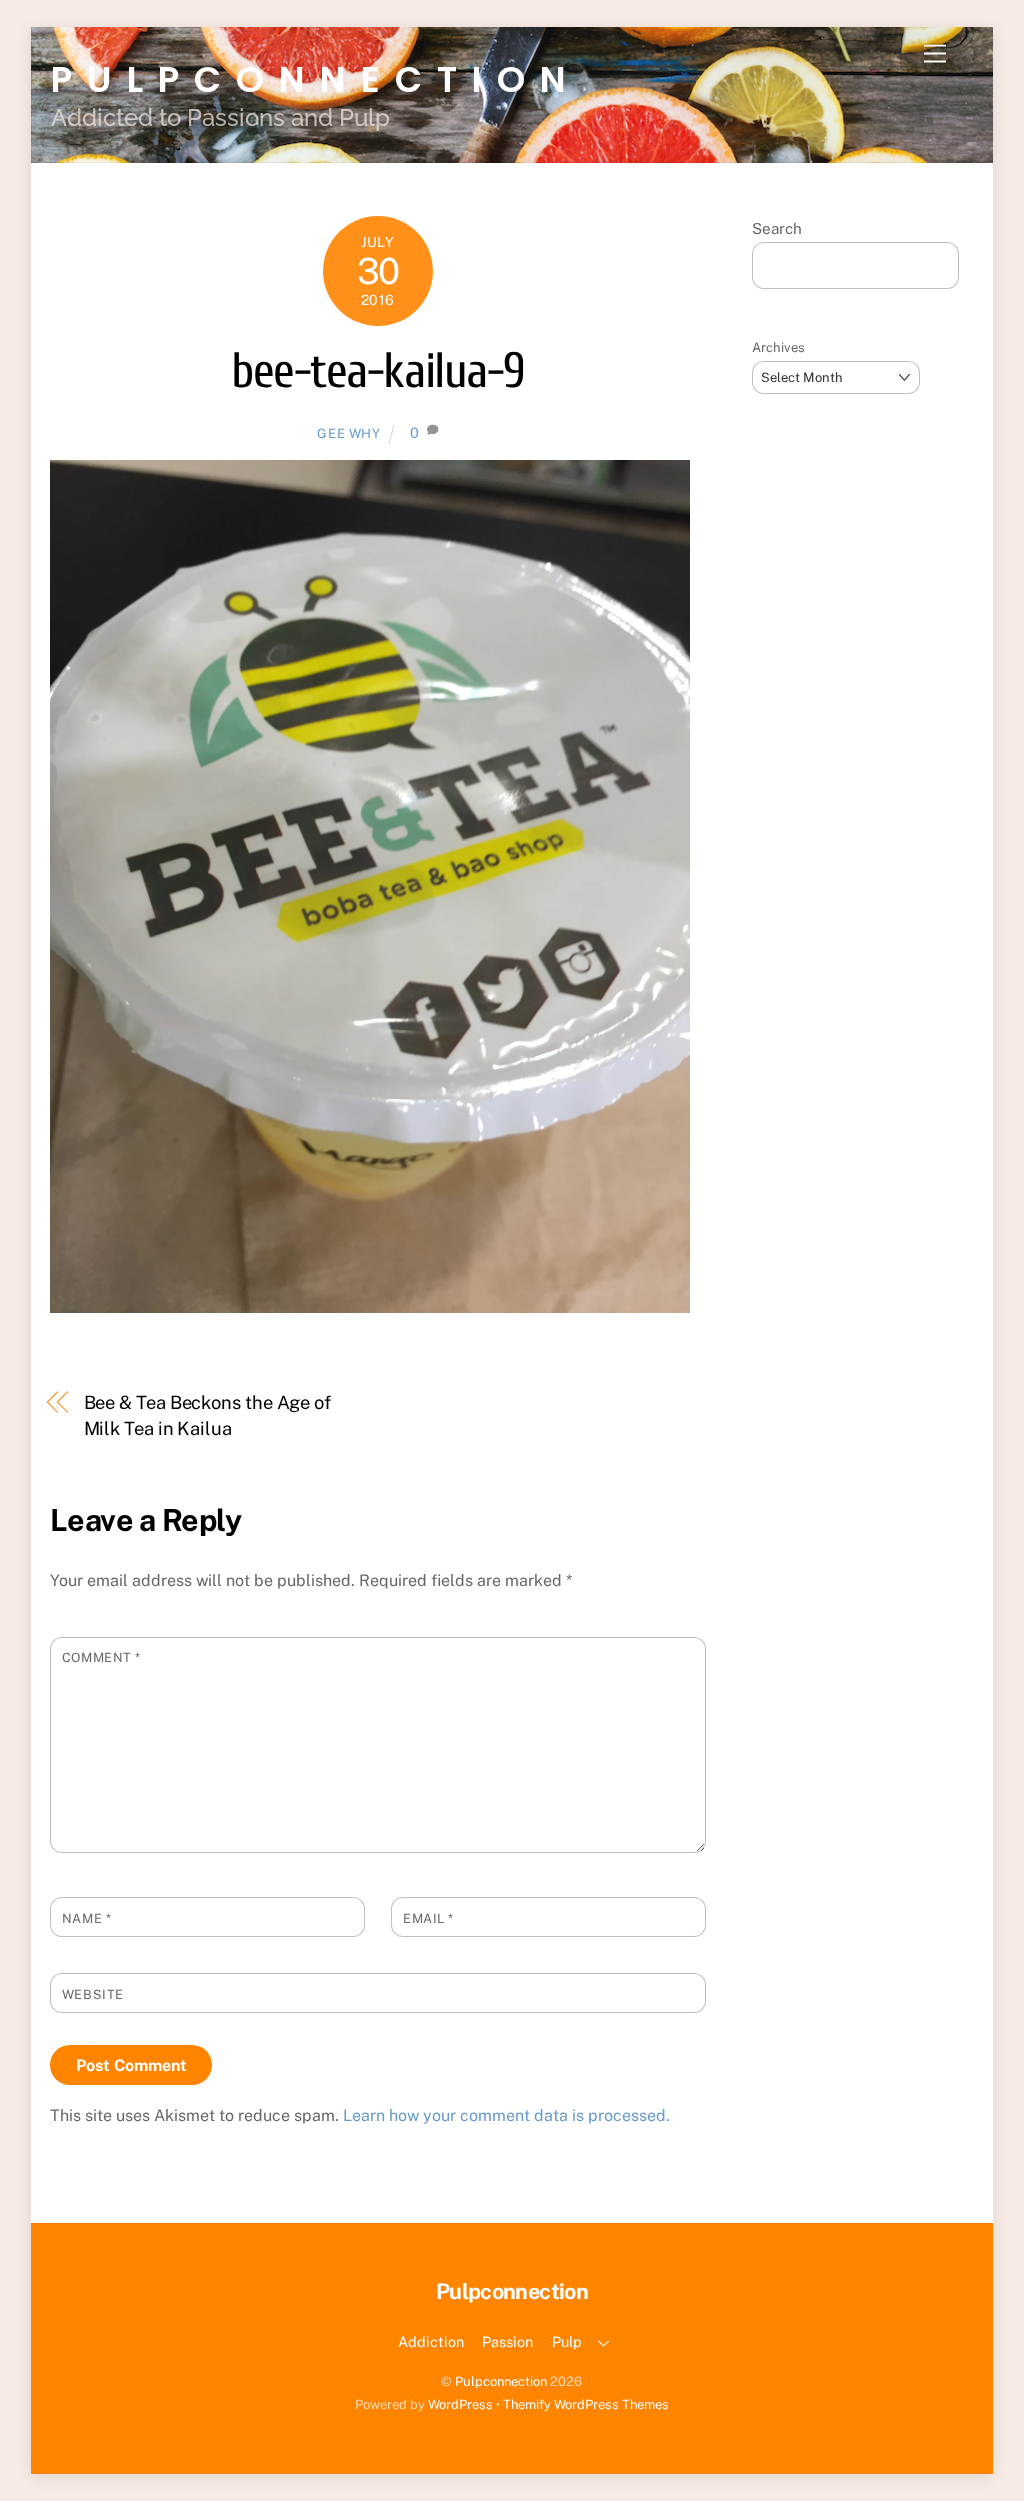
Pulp (567, 2341)
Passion (507, 2341)
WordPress (460, 2404)
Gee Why (349, 433)
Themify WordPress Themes (586, 2404)
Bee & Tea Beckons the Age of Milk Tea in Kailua (207, 1415)
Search (777, 228)
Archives (778, 347)
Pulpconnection (501, 2381)
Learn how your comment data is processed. (506, 2115)
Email (428, 1918)
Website (93, 1994)
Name (86, 1918)
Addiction (431, 2341)
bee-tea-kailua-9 (377, 371)
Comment (101, 1657)
